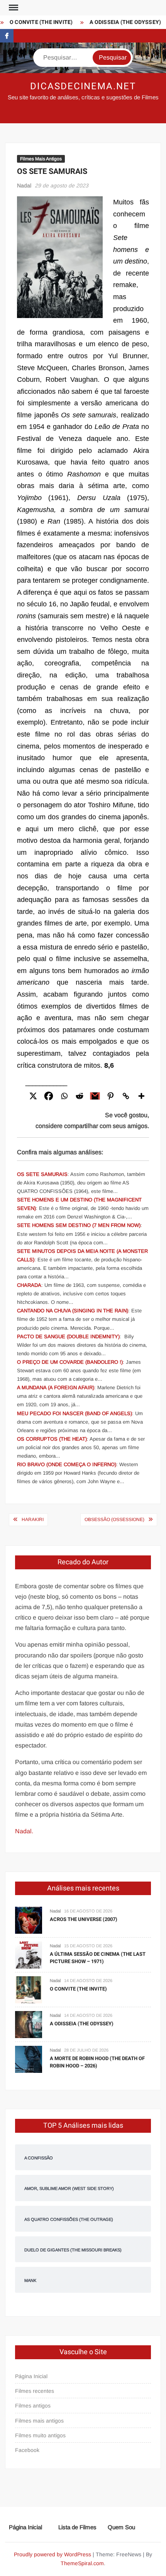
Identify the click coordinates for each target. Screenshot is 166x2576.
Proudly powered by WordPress (53, 2554)
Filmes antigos (33, 2406)
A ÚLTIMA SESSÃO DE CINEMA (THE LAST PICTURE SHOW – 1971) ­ (98, 1958)
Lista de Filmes (77, 2527)
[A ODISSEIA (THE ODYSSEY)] (29, 2024)
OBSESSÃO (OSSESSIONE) (114, 1519)
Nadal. (24, 1831)
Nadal (24, 185)
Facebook (27, 2450)
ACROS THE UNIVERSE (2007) (84, 1919)
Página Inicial (31, 2376)
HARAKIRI (33, 1519)
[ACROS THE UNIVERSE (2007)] (29, 1920)
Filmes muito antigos (40, 2435)
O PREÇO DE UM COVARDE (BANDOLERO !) (70, 1362)
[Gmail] (95, 1096)
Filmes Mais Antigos (41, 159)
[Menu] (13, 8)
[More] (141, 1096)
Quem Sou (121, 2527)
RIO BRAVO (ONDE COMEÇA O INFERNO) (67, 1464)
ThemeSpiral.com (82, 2563)
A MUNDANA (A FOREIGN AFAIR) (56, 1388)
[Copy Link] (126, 1096)
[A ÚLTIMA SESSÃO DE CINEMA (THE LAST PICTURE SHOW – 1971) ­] (29, 1955)
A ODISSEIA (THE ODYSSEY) (119, 22)
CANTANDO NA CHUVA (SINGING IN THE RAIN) (73, 1311)
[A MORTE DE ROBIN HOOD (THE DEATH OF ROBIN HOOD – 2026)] (29, 2059)
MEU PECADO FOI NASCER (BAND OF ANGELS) (75, 1413)
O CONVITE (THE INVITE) (35, 22)
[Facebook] (49, 1096)
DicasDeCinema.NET (83, 86)
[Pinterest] (110, 1096)
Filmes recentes (35, 2391)
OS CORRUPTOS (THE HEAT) (52, 1439)
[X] (33, 1096)
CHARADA (29, 1285)
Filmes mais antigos (39, 2421)
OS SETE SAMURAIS (42, 1174)
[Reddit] (80, 1096)
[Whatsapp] (64, 1096)
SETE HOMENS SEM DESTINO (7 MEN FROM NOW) (79, 1225)
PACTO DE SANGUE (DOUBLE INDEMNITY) (68, 1336)
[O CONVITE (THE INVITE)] (29, 1990)
